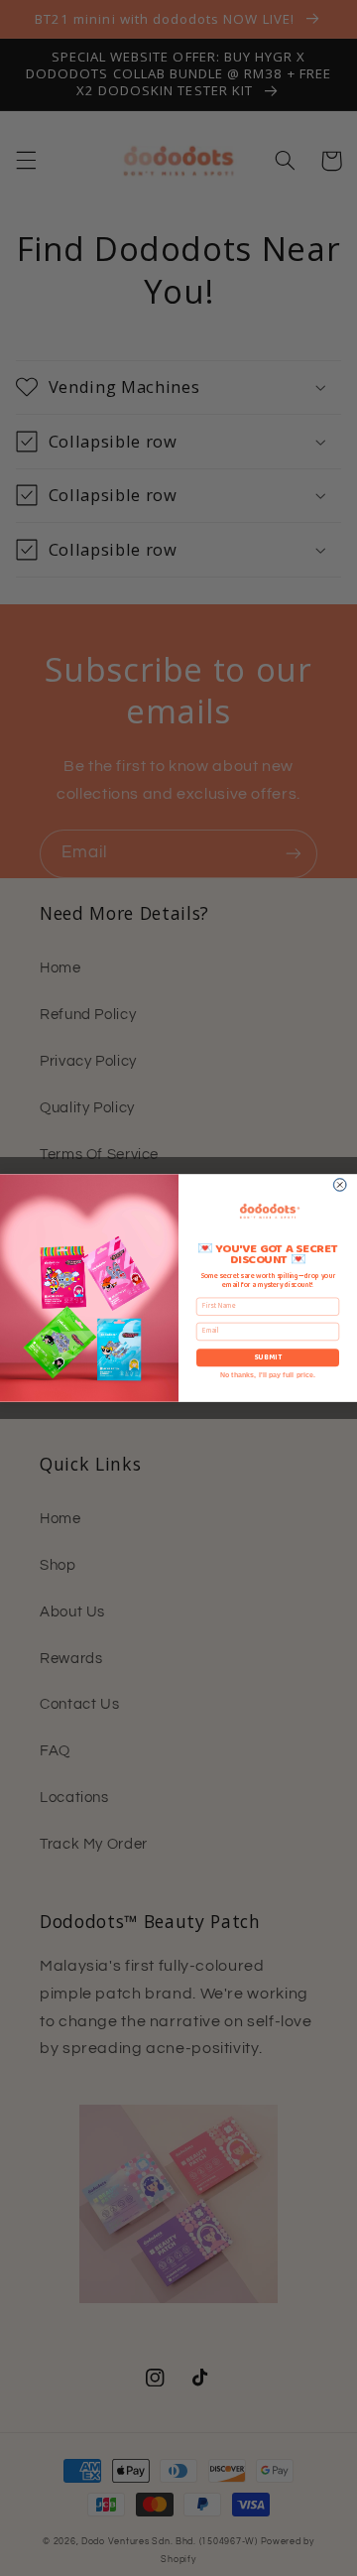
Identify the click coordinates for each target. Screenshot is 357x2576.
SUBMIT (268, 1358)
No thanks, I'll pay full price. (268, 1375)
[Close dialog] (340, 1184)
